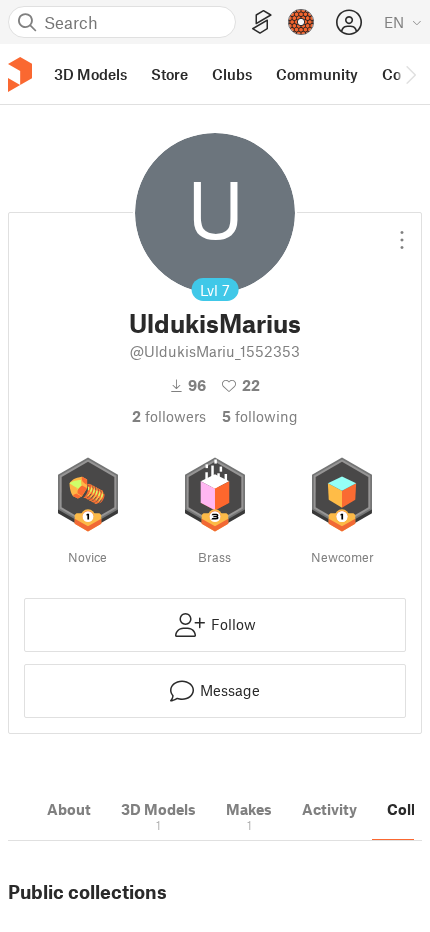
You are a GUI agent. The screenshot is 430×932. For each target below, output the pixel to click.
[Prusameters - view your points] (301, 22)
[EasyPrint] (262, 22)
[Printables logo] (20, 74)
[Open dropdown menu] (402, 232)
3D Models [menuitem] (90, 74)
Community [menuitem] (317, 74)
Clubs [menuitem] (232, 74)
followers (169, 416)
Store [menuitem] (169, 74)
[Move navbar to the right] (410, 74)
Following (260, 416)
